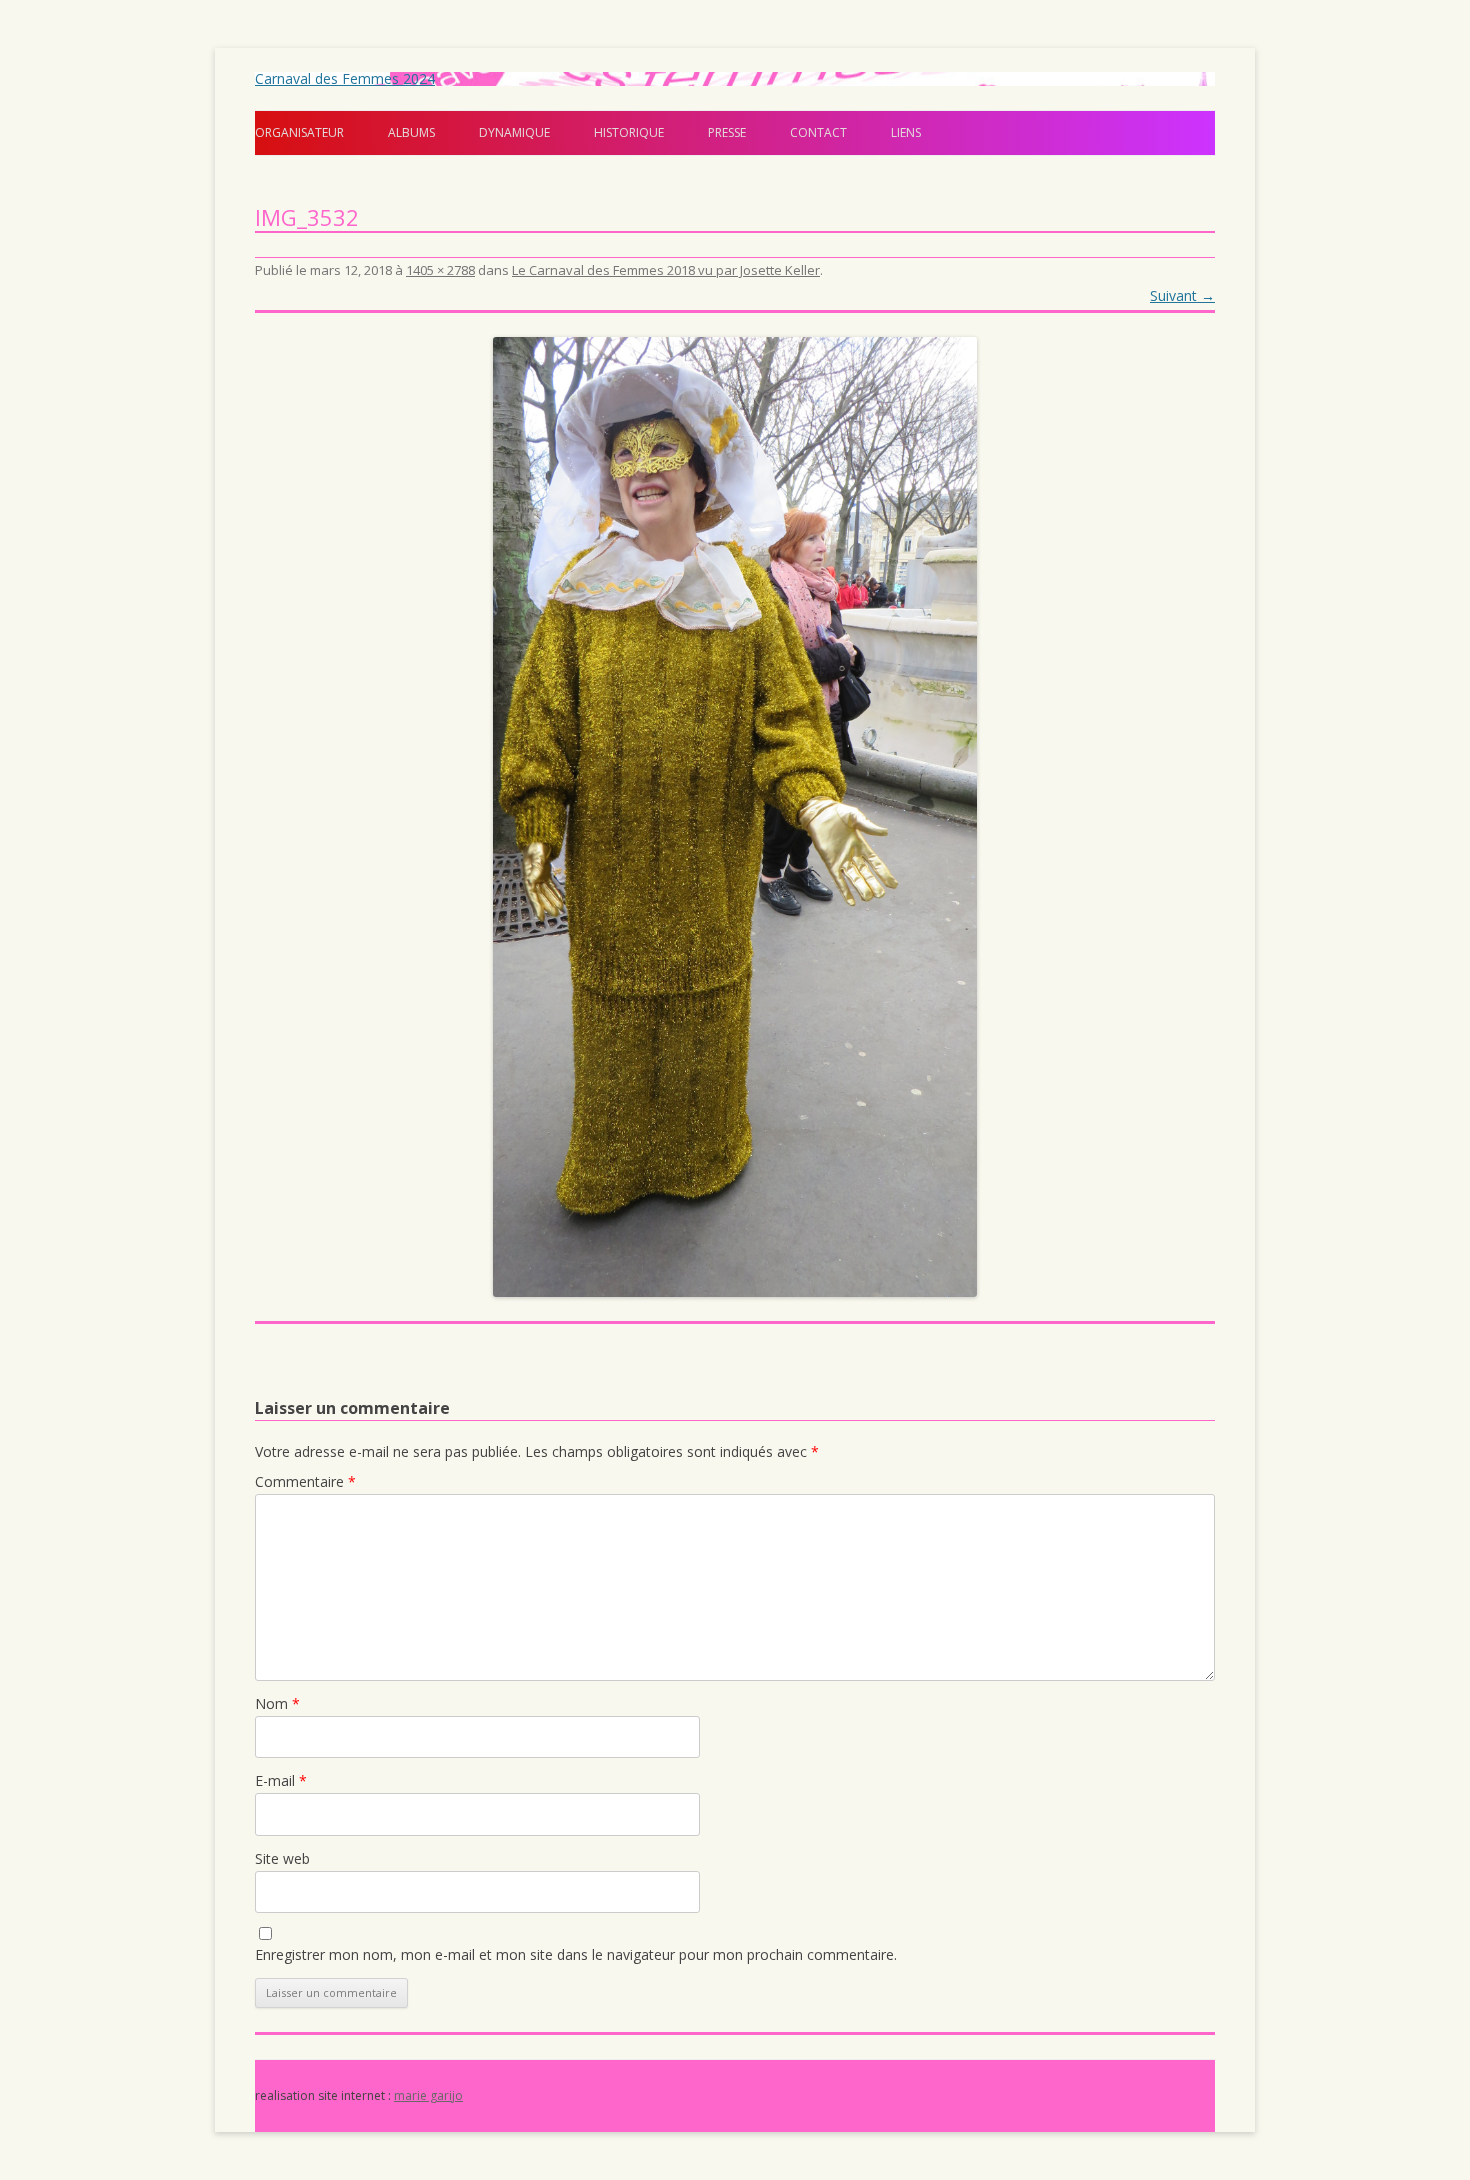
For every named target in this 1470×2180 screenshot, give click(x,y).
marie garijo (428, 2095)
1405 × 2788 (440, 270)
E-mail (281, 1780)
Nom (277, 1703)
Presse (727, 132)
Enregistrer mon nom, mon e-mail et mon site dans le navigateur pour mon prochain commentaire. (576, 1954)
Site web (282, 1858)
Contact (818, 132)
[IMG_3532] (735, 817)
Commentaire (305, 1481)
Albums (411, 132)
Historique (629, 132)
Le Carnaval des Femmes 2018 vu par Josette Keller (666, 270)
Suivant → (1182, 295)
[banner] (735, 114)
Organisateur (299, 132)
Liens (906, 132)
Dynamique (514, 132)
